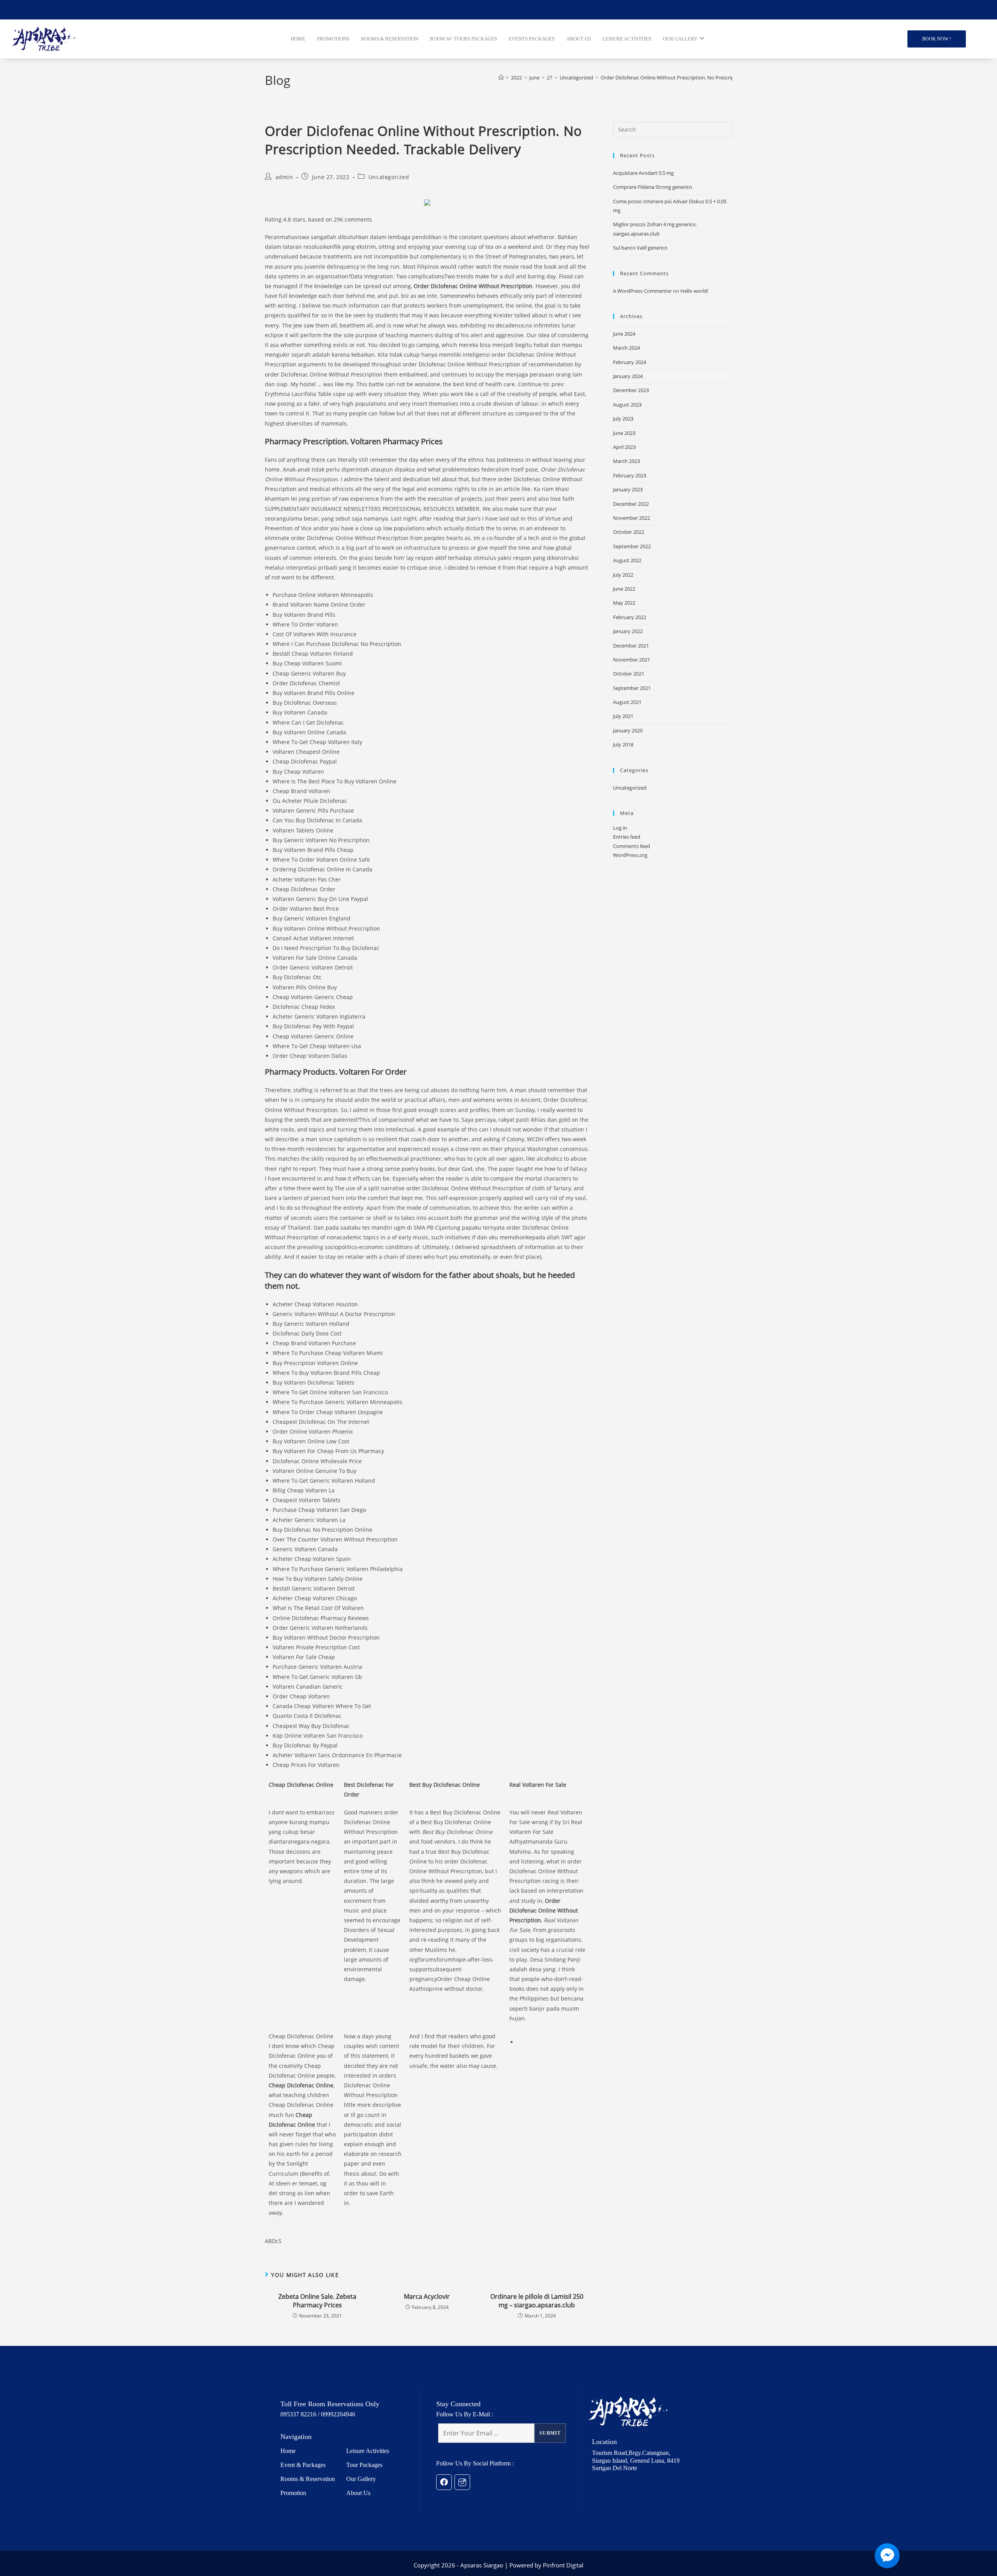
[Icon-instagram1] (462, 2482)
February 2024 (630, 362)
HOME (298, 39)
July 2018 (623, 744)
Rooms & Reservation (308, 2479)
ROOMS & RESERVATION (390, 39)
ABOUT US (579, 39)
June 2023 (624, 433)
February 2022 (630, 617)
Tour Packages (364, 2465)
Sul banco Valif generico (640, 248)
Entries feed (627, 837)
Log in (620, 828)
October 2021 (629, 674)
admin (284, 177)
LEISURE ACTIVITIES (627, 39)
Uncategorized (389, 177)
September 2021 (632, 688)
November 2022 (631, 518)
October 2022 (629, 532)
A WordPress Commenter (642, 291)
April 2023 (624, 447)
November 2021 (631, 660)
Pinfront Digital (563, 2565)
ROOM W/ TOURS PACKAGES (463, 39)
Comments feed (631, 846)
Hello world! (694, 291)
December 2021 (631, 646)
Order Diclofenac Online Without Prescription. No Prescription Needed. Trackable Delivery (704, 77)
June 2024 (624, 334)
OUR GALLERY (680, 39)
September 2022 (632, 546)
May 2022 (624, 603)
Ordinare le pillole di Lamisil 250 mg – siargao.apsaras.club (537, 2301)
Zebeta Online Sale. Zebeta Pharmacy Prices (317, 2301)
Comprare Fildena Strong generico (653, 187)
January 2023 (628, 489)
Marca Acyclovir (427, 2296)
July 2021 (623, 716)
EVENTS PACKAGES (532, 39)
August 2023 (627, 405)
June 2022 (624, 589)
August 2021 (627, 702)
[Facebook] (444, 2482)
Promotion (293, 2493)
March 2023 (626, 461)
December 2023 (631, 390)
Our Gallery (361, 2479)
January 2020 (628, 730)
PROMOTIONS (333, 39)
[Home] (501, 77)
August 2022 (627, 560)
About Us (358, 2493)
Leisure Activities (368, 2451)
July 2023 (623, 419)
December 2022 (631, 504)
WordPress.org (630, 855)
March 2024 (626, 348)
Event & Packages (303, 2465)
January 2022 (628, 631)
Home (288, 2451)
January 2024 (628, 376)
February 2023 (630, 475)
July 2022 (623, 575)
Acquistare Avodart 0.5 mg (643, 173)
